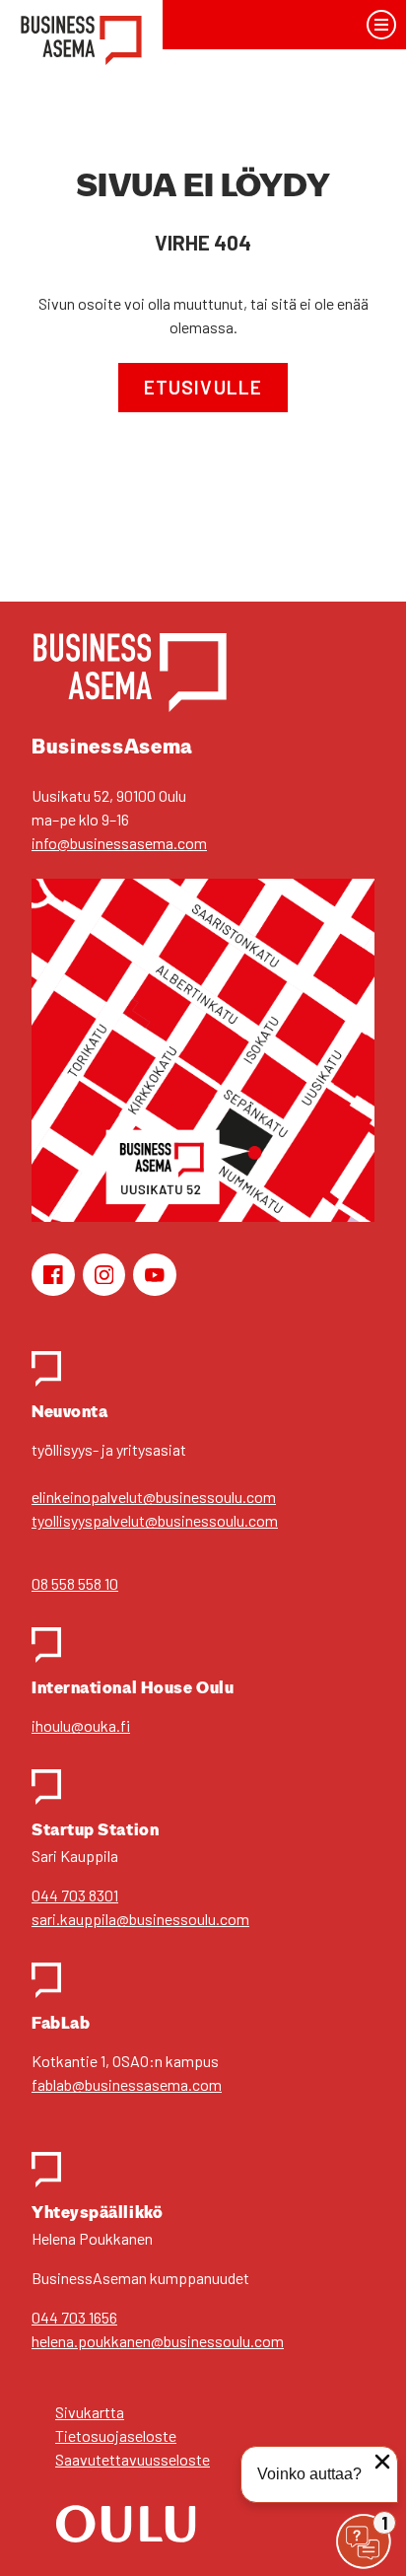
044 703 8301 (75, 1895)
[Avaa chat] (364, 2541)
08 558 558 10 (75, 1583)
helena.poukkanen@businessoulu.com (158, 2341)
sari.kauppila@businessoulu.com (140, 1919)
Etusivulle (203, 387)
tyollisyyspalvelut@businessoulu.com (155, 1520)
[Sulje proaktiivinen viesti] (382, 2462)
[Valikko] (382, 25)
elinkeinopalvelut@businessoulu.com (154, 1497)
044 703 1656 (74, 2317)
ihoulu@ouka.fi (81, 1725)
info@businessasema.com (119, 843)
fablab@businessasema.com (127, 2084)
